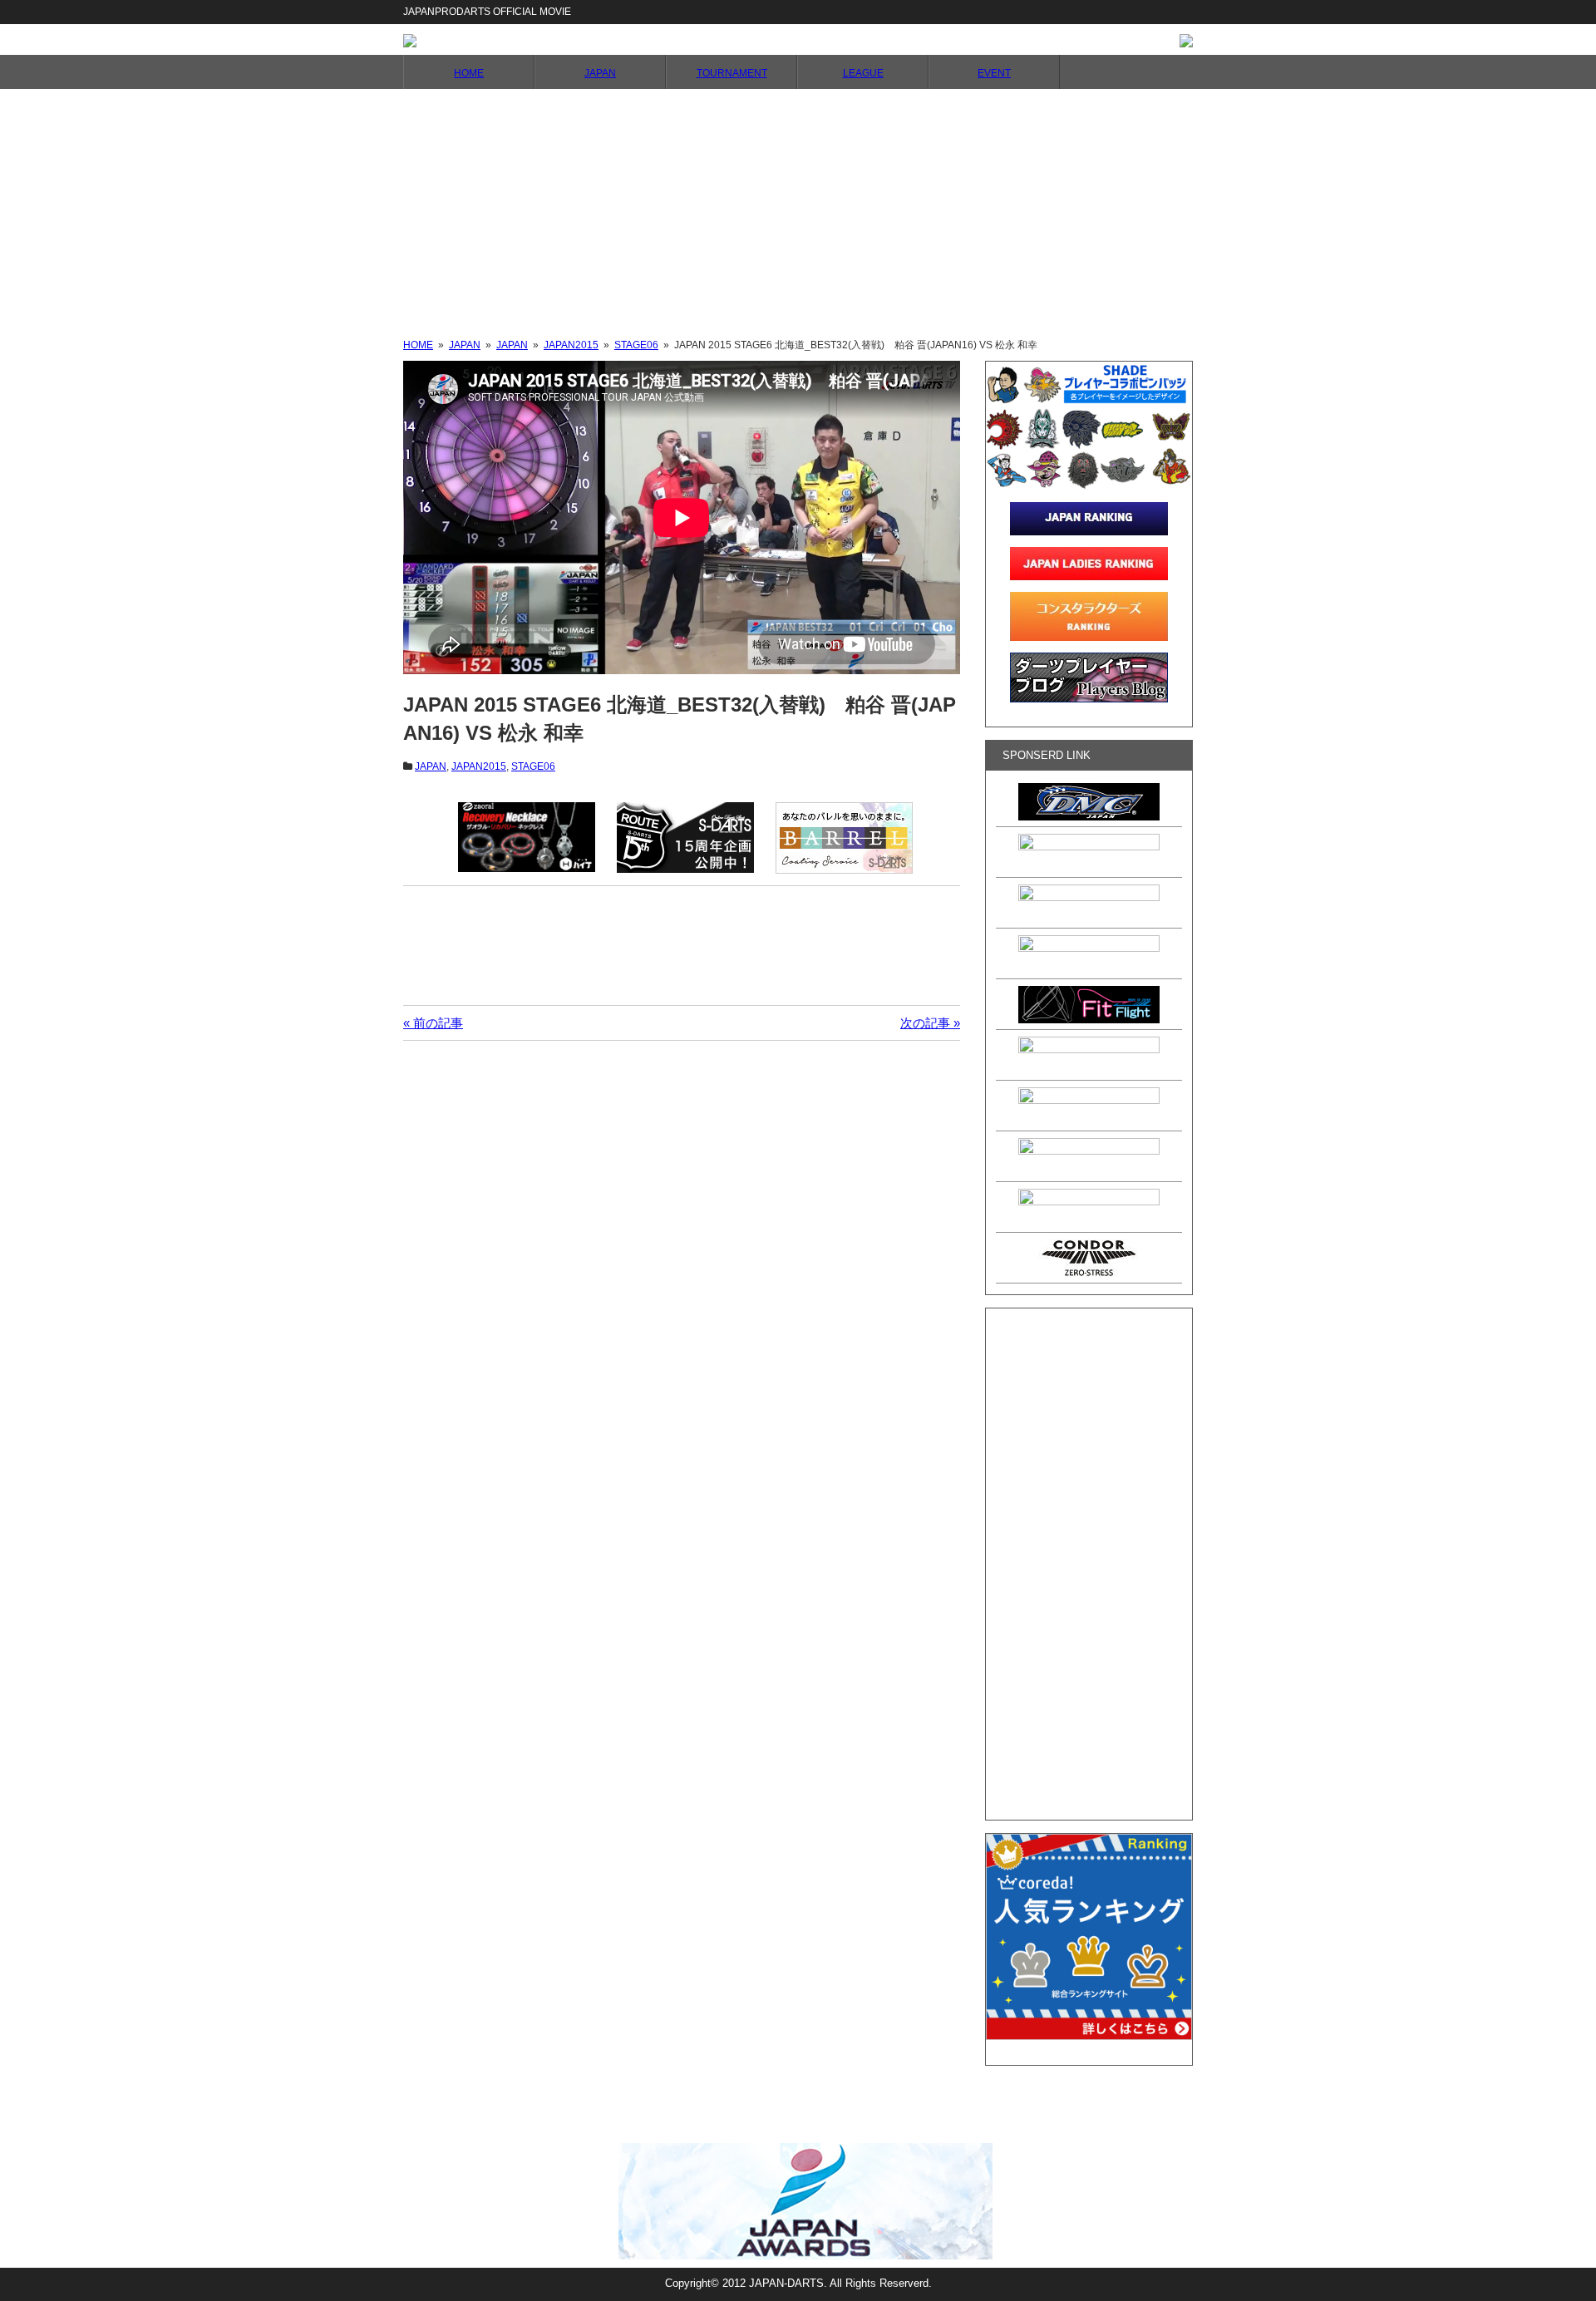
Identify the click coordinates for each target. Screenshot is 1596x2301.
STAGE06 (533, 766)
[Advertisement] (798, 214)
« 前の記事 (433, 1023)
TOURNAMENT (732, 73)
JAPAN (600, 73)
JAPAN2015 (479, 766)
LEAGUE (863, 73)
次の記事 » (930, 1023)
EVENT (994, 73)
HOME (469, 73)
